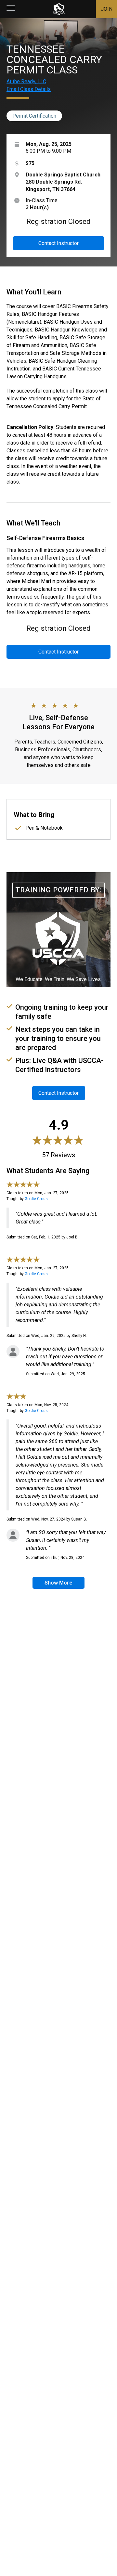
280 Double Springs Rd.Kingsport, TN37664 (63, 182)
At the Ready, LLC (26, 81)
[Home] (59, 9)
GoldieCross (36, 1199)
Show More (58, 1583)
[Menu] (11, 9)
